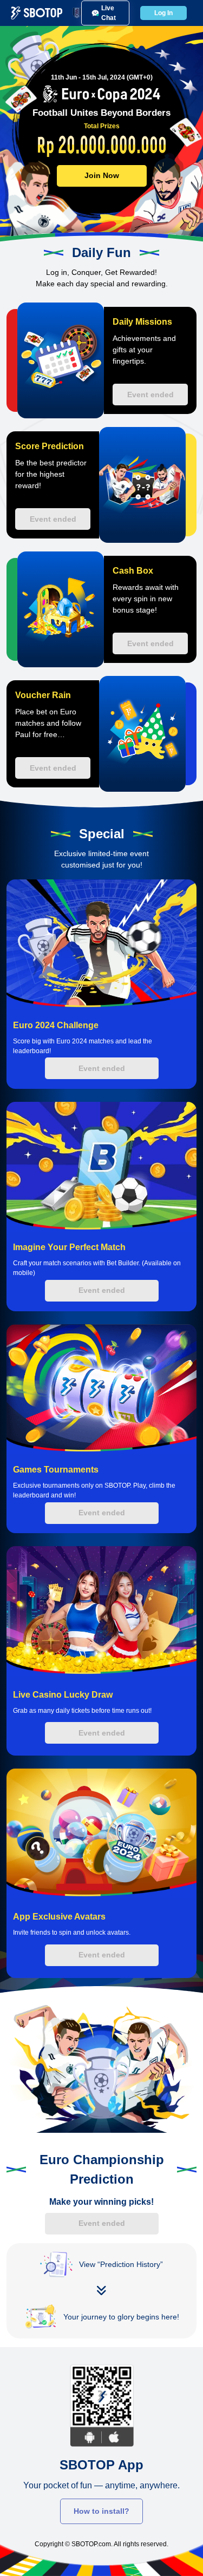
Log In (163, 13)
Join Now (102, 175)
